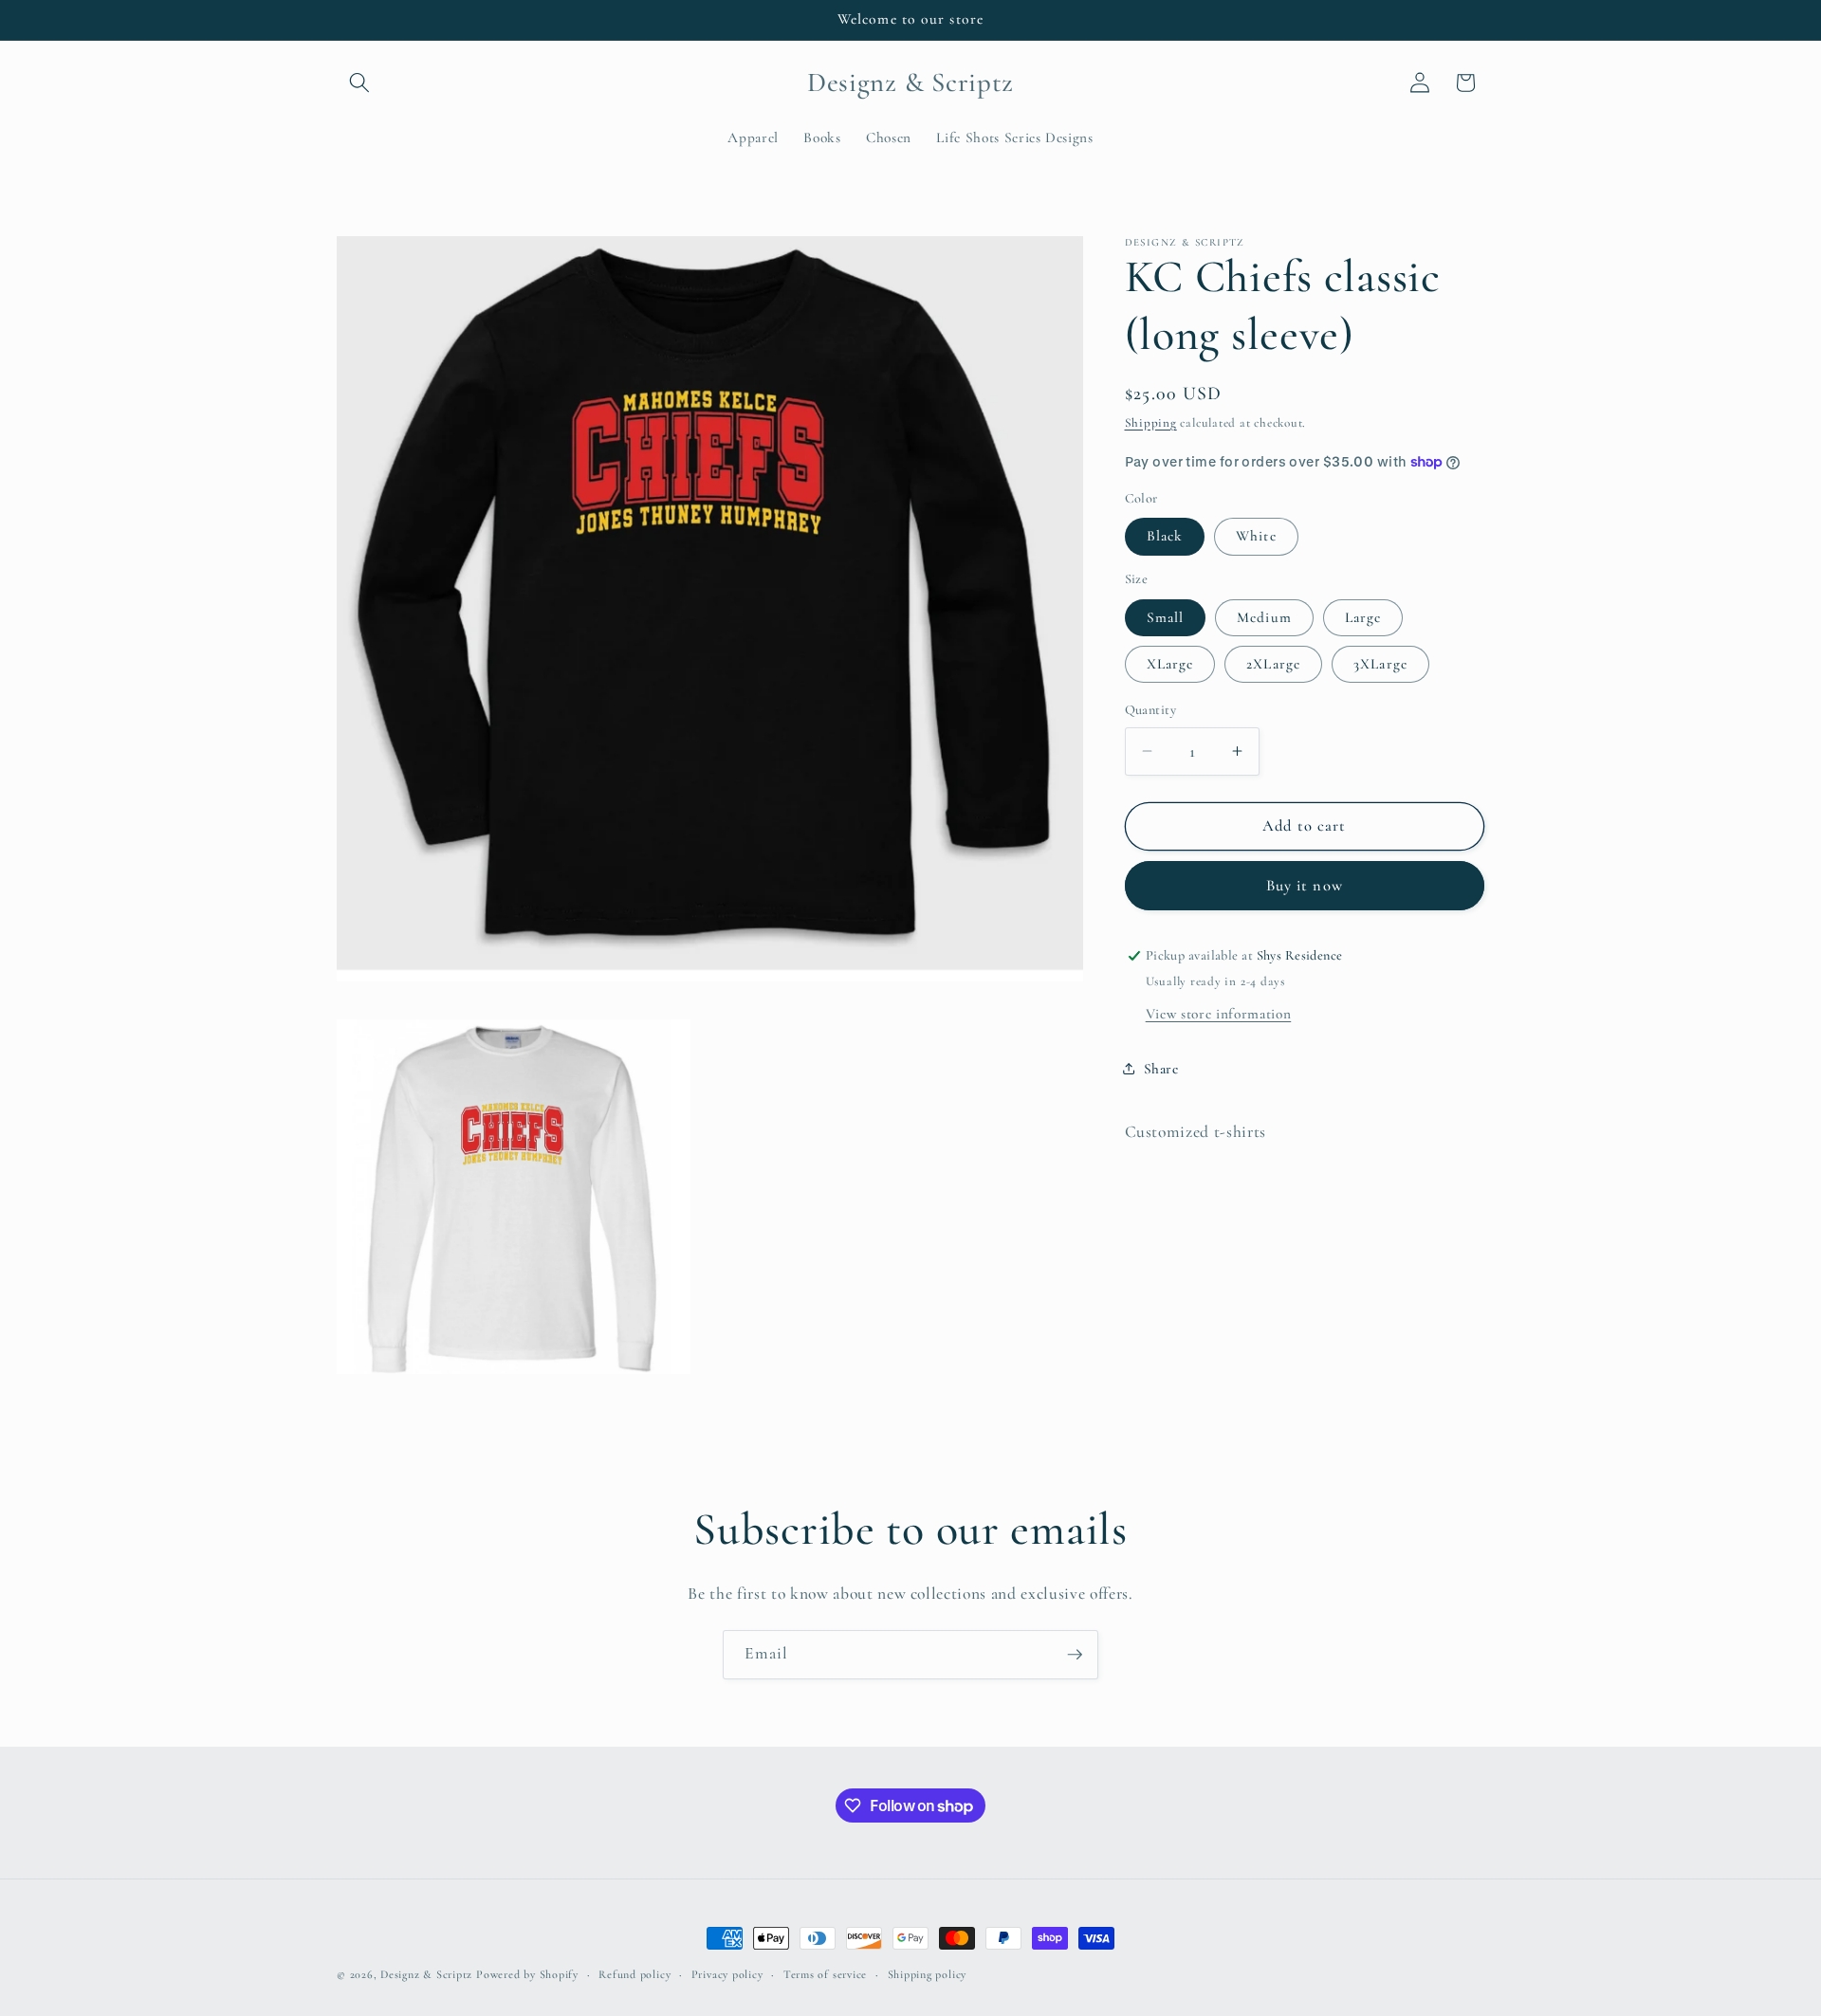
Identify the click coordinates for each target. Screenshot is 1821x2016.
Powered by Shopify (527, 1974)
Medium (1264, 617)
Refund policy (635, 1974)
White (1256, 536)
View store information (1219, 1014)
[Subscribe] (1075, 1655)
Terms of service (825, 1974)
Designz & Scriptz (426, 1974)
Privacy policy (727, 1974)
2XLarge (1273, 664)
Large (1363, 617)
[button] (359, 82)
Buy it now (1305, 886)
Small (1166, 617)
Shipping (1151, 423)
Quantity (1151, 710)
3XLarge (1380, 664)
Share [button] (1161, 1069)
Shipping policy (928, 1974)
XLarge (1170, 664)
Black (1165, 536)
